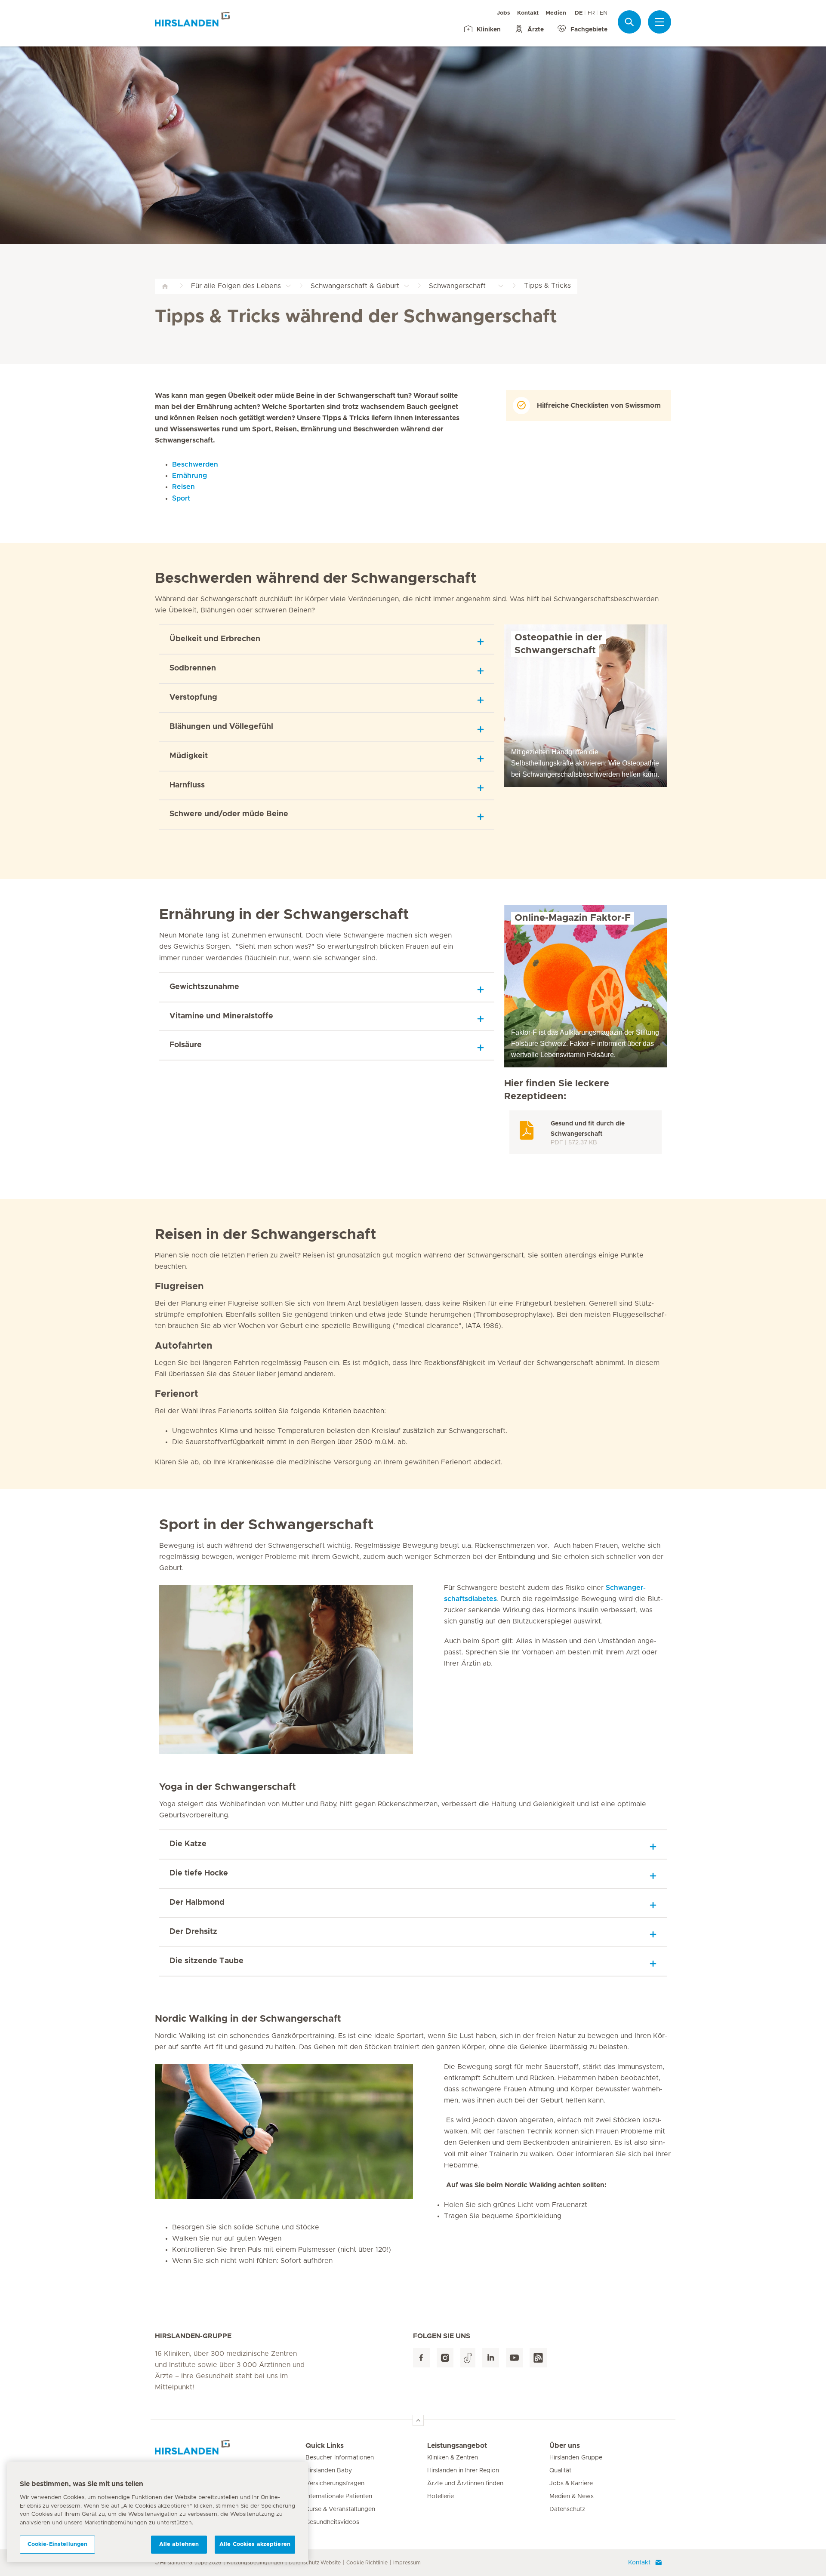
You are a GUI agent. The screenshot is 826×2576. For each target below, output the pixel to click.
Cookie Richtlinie (367, 2563)
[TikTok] (468, 2358)
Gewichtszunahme (204, 987)
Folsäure (186, 1045)
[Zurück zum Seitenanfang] (418, 2420)
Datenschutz (567, 2509)
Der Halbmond (197, 1903)
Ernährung (190, 476)
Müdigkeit (189, 756)
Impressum (407, 2563)
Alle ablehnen (179, 2544)
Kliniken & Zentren (453, 2458)
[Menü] (660, 22)
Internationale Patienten (339, 2496)
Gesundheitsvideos (332, 2522)
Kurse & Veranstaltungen (340, 2509)
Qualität (560, 2471)
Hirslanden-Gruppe (576, 2458)
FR (591, 13)
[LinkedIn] (491, 2358)
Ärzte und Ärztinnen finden (465, 2484)
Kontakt (528, 13)
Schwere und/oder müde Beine (229, 814)
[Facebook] (421, 2358)
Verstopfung (193, 698)
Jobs (504, 13)
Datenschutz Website (315, 2563)
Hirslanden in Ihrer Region (463, 2471)
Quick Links (325, 2446)
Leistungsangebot (457, 2446)
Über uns (565, 2446)
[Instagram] (445, 2358)
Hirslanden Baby (329, 2471)
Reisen (183, 487)
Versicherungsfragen (335, 2484)
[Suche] (629, 22)
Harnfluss (187, 785)
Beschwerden (195, 464)
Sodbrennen (193, 668)
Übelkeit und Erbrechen (215, 639)
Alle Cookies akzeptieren (255, 2544)
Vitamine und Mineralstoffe (221, 1016)
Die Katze (188, 1844)
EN (604, 13)
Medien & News (572, 2496)
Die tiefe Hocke (199, 1873)
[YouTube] (514, 2358)
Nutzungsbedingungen (255, 2563)
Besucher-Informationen (340, 2458)
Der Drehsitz (193, 1932)
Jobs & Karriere (571, 2484)
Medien (556, 13)
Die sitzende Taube (206, 1961)
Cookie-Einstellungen (58, 2544)
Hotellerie (441, 2496)
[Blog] (538, 2358)
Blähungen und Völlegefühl (221, 727)
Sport (181, 498)
